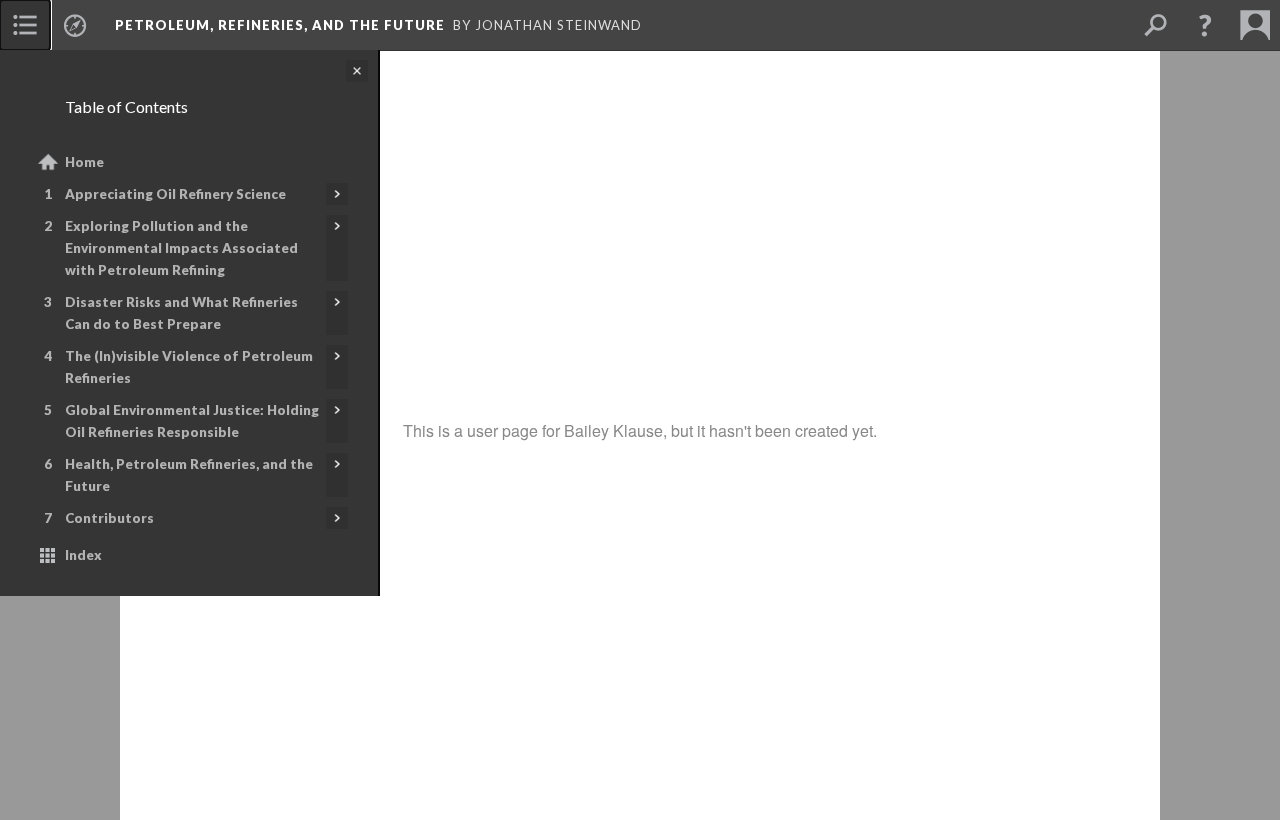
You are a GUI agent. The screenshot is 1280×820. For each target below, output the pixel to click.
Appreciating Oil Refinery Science (175, 194)
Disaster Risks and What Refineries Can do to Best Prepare (181, 313)
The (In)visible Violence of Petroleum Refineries (189, 367)
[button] (1205, 25)
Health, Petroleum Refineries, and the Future (189, 475)
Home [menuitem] (84, 162)
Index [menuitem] (83, 555)
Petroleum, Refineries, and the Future (280, 25)
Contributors (109, 518)
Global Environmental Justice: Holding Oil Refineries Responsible (192, 421)
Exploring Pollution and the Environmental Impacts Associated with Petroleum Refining (181, 248)
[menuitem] (25, 25)
